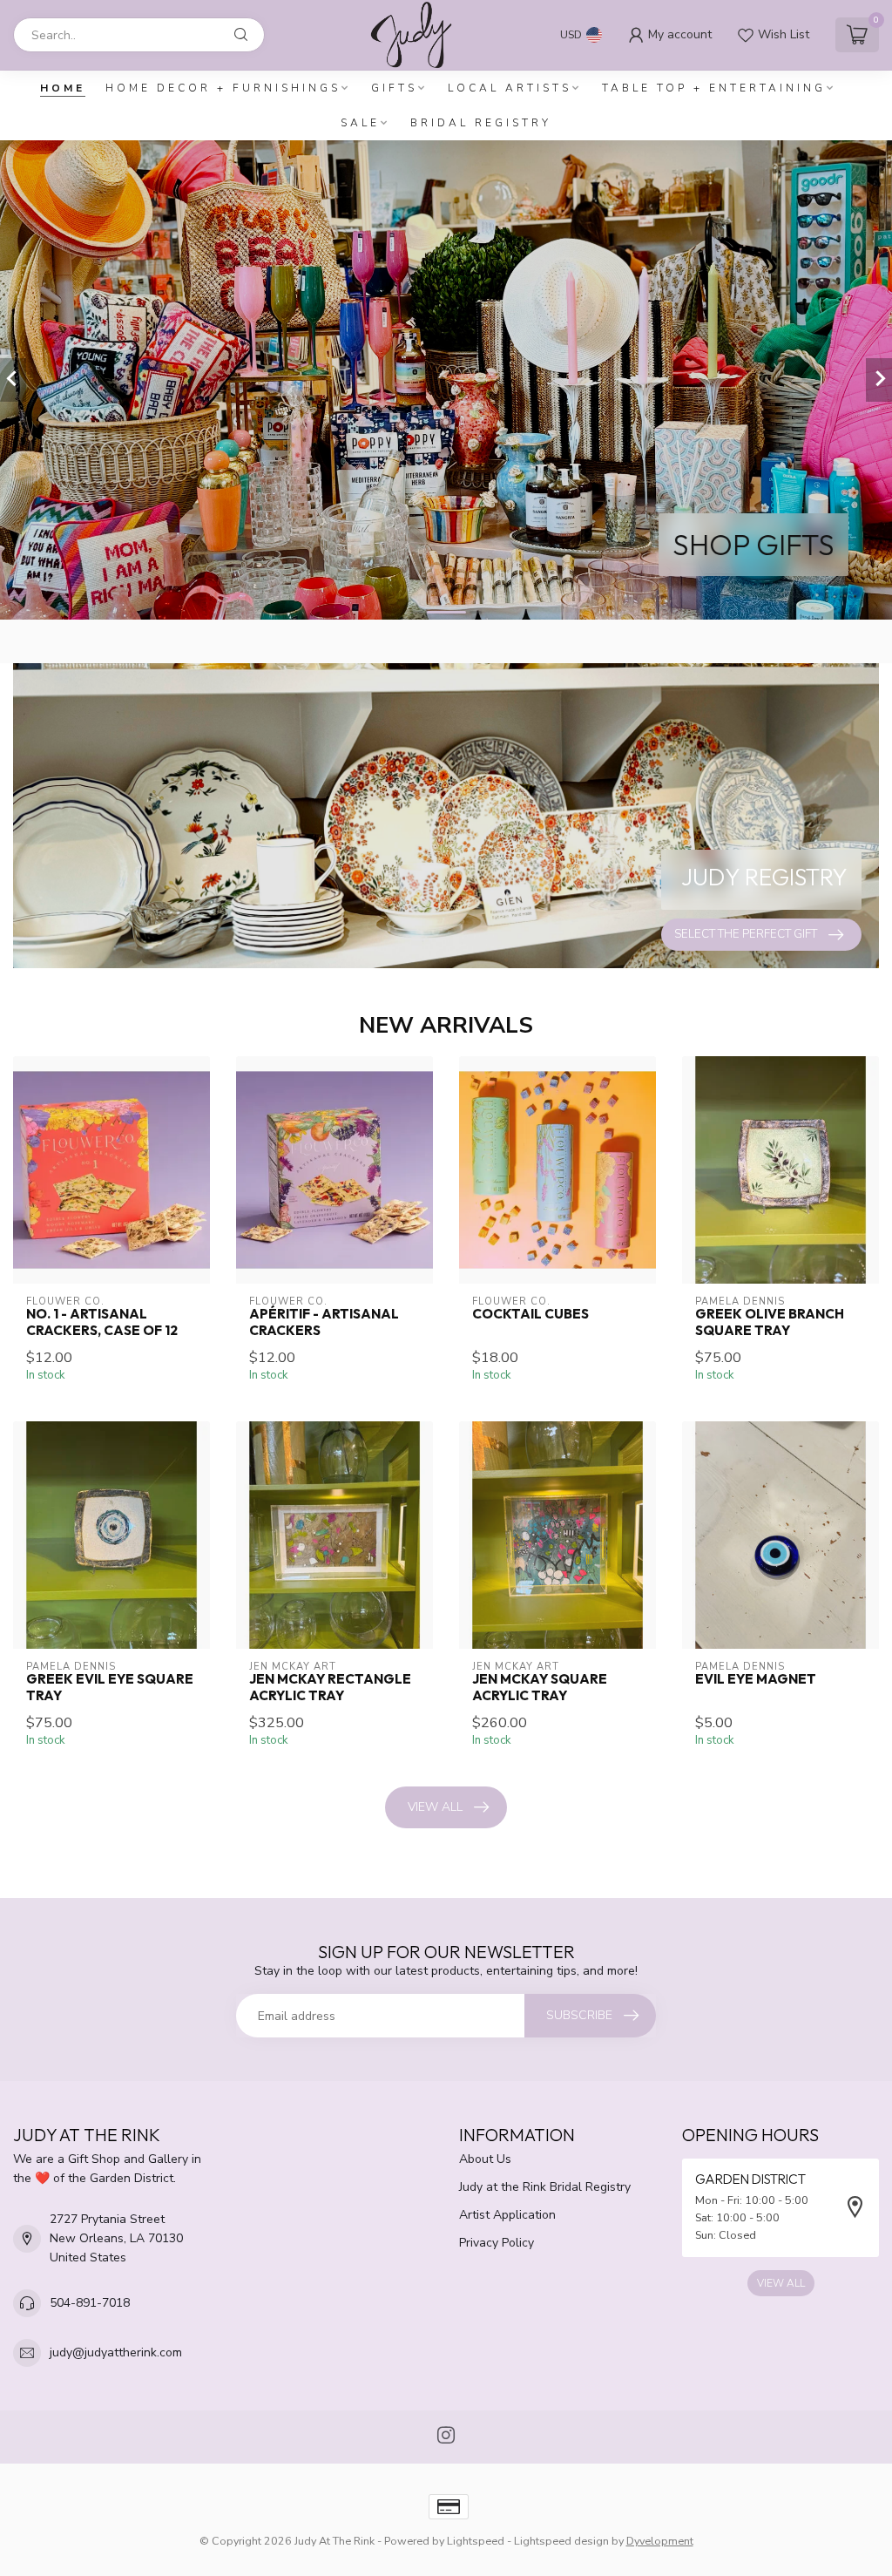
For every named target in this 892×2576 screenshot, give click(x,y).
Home (63, 88)
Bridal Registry (481, 123)
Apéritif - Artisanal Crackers (324, 1322)
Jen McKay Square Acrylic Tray (540, 1687)
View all (435, 1807)
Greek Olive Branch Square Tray (770, 1322)
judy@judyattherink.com (116, 2352)
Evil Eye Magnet (756, 1679)
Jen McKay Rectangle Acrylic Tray (330, 1687)
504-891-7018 (90, 2303)
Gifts (394, 88)
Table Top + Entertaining (714, 88)
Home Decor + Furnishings (223, 88)
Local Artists (510, 88)
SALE (360, 123)
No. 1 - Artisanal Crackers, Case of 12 (102, 1322)
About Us (485, 2159)
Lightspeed (476, 2541)
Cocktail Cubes (530, 1314)
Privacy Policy (497, 2243)
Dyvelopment (660, 2541)
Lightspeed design (561, 2541)
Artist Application (507, 2215)
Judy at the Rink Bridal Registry (545, 2187)
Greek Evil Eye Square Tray (110, 1687)
